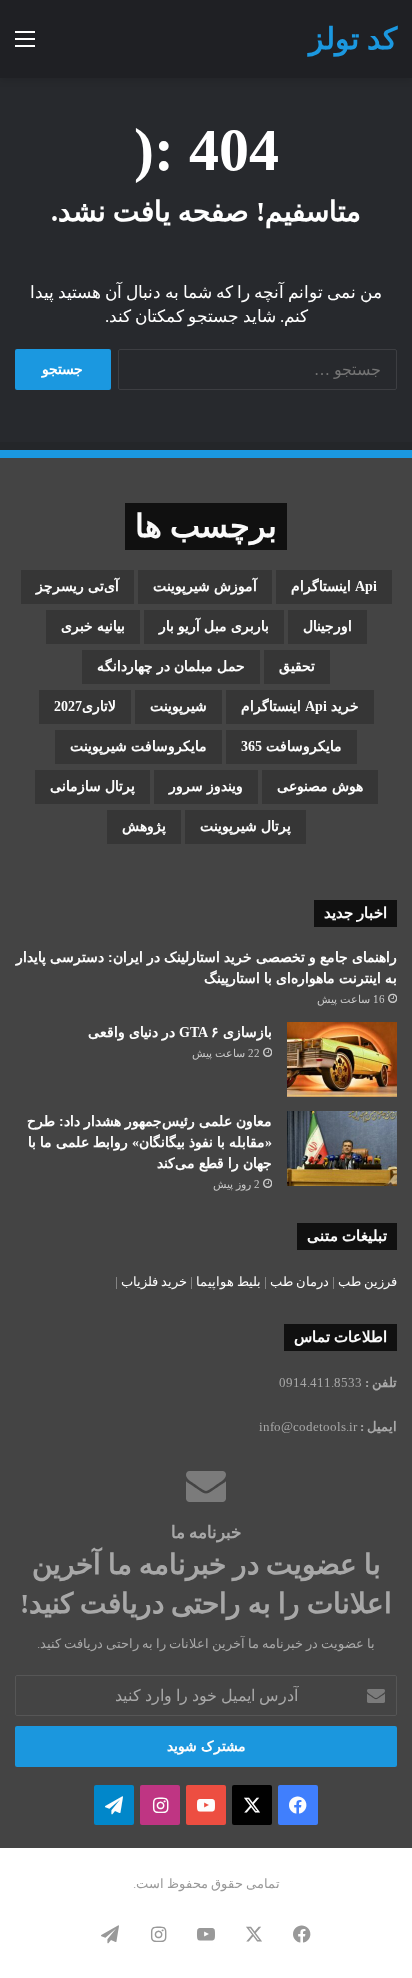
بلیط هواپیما (228, 1281)
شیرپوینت (178, 706)
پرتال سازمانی (92, 786)
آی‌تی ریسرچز (77, 586)
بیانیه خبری (93, 626)
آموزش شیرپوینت (205, 586)
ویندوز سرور (206, 786)
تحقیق (297, 666)
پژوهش (144, 826)
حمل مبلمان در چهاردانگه (171, 666)
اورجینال (327, 626)
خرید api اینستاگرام (300, 706)
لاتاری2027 (85, 706)
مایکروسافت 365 (291, 746)
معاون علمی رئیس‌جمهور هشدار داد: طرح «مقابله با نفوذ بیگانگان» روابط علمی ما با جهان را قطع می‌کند (149, 1142)
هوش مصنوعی (320, 786)
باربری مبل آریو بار (214, 626)
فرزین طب (367, 1281)
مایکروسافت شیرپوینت (138, 746)
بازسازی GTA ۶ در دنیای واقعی (180, 1032)
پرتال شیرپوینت (245, 826)
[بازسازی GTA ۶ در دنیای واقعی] (342, 1059)
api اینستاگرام (334, 586)
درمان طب (299, 1281)
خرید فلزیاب (154, 1281)
